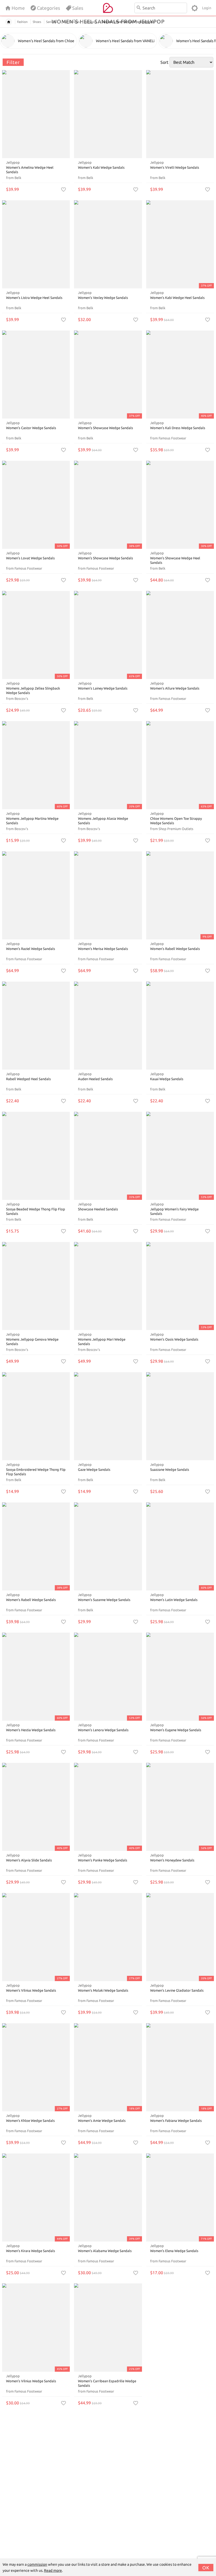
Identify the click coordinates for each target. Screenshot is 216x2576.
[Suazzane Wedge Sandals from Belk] (180, 1416)
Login (207, 8)
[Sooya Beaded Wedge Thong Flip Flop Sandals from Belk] (36, 1156)
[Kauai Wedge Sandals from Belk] (180, 1026)
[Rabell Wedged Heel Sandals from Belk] (36, 1026)
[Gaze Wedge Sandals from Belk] (108, 1416)
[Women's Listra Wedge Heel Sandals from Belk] (36, 244)
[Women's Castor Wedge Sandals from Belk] (36, 375)
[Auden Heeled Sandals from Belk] (108, 1026)
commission (37, 2564)
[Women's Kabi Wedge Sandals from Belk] (108, 114)
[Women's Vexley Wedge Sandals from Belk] (108, 244)
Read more (53, 2570)
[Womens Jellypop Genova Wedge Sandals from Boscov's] (36, 1286)
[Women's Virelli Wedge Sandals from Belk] (180, 114)
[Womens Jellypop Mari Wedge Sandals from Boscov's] (108, 1286)
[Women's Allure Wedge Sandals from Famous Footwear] (180, 635)
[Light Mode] (195, 8)
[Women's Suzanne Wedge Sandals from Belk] (108, 1546)
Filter (13, 62)
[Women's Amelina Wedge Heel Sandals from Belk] (36, 114)
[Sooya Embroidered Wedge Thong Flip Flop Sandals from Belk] (36, 1416)
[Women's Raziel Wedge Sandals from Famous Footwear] (36, 895)
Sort (164, 62)
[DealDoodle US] (108, 8)
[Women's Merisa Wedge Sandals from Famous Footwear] (108, 895)
